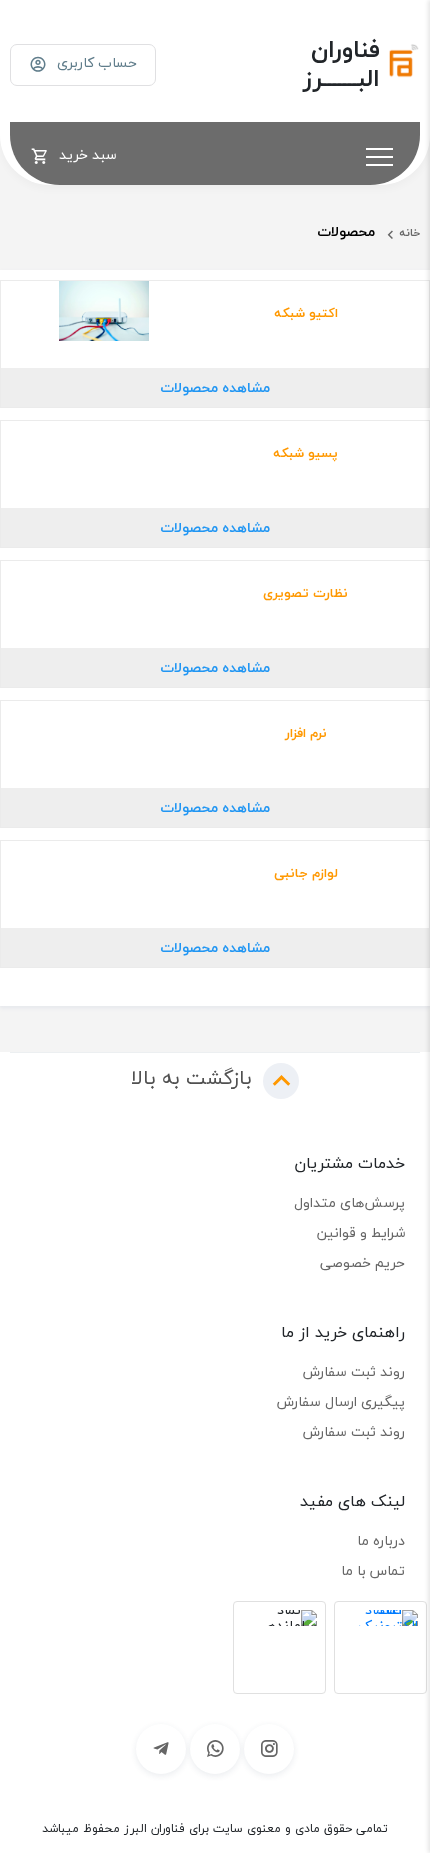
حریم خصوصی (362, 1262)
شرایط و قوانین (361, 1232)
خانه (409, 232)
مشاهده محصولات (215, 387)
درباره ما (381, 1540)
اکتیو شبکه (306, 313)
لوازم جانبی (306, 873)
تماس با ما (373, 1570)
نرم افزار (306, 733)
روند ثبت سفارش (354, 1371)
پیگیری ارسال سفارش (341, 1401)
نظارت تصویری (305, 593)
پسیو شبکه (305, 453)
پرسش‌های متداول (349, 1202)
